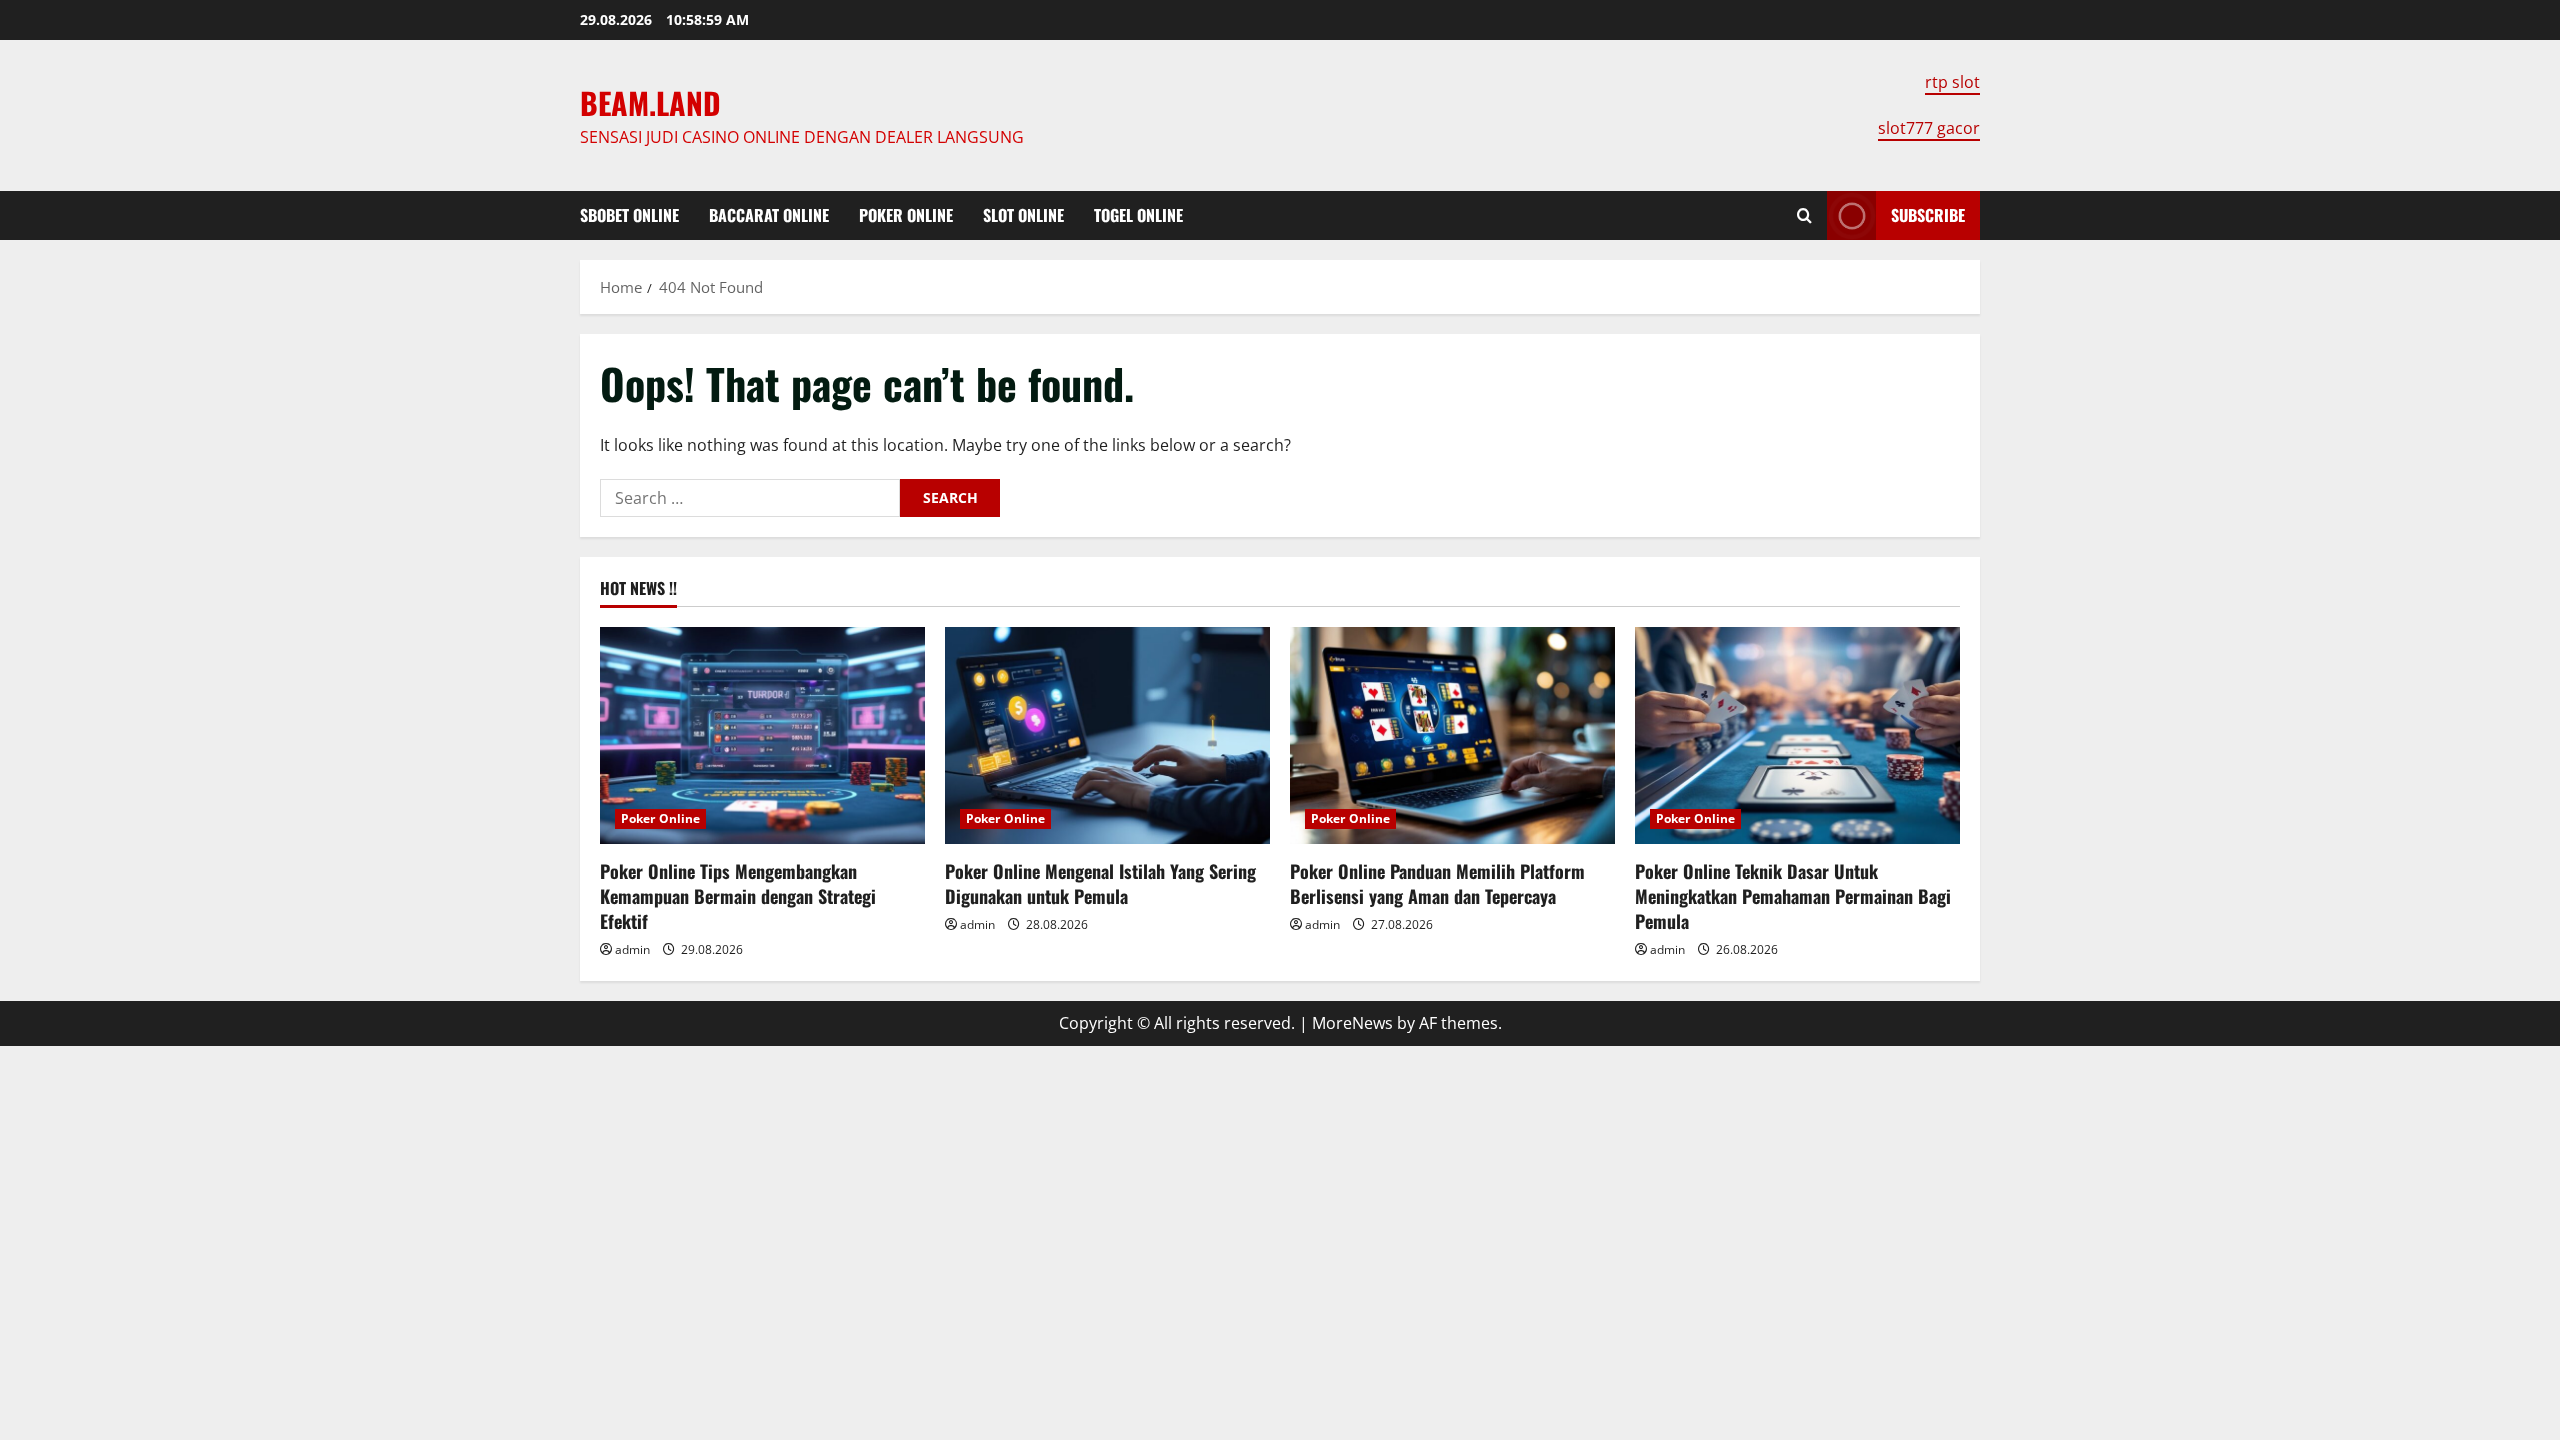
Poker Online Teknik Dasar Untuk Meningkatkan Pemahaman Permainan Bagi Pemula (1793, 896)
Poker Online (906, 215)
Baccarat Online (769, 215)
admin (632, 949)
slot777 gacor (1929, 128)
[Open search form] (1804, 215)
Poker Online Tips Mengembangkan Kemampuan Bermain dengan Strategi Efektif (738, 896)
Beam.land (650, 102)
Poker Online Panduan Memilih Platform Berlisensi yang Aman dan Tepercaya (1437, 883)
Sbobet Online (629, 215)
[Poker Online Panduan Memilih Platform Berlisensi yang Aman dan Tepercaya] (1452, 735)
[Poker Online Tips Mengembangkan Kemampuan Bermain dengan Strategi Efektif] (762, 735)
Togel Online (1138, 215)
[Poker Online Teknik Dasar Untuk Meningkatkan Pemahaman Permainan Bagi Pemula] (1797, 735)
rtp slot (1952, 82)
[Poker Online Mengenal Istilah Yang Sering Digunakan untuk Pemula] (1107, 735)
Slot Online (1023, 215)
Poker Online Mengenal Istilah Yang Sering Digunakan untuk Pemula (1100, 883)
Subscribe (1928, 215)
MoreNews (1352, 1023)
